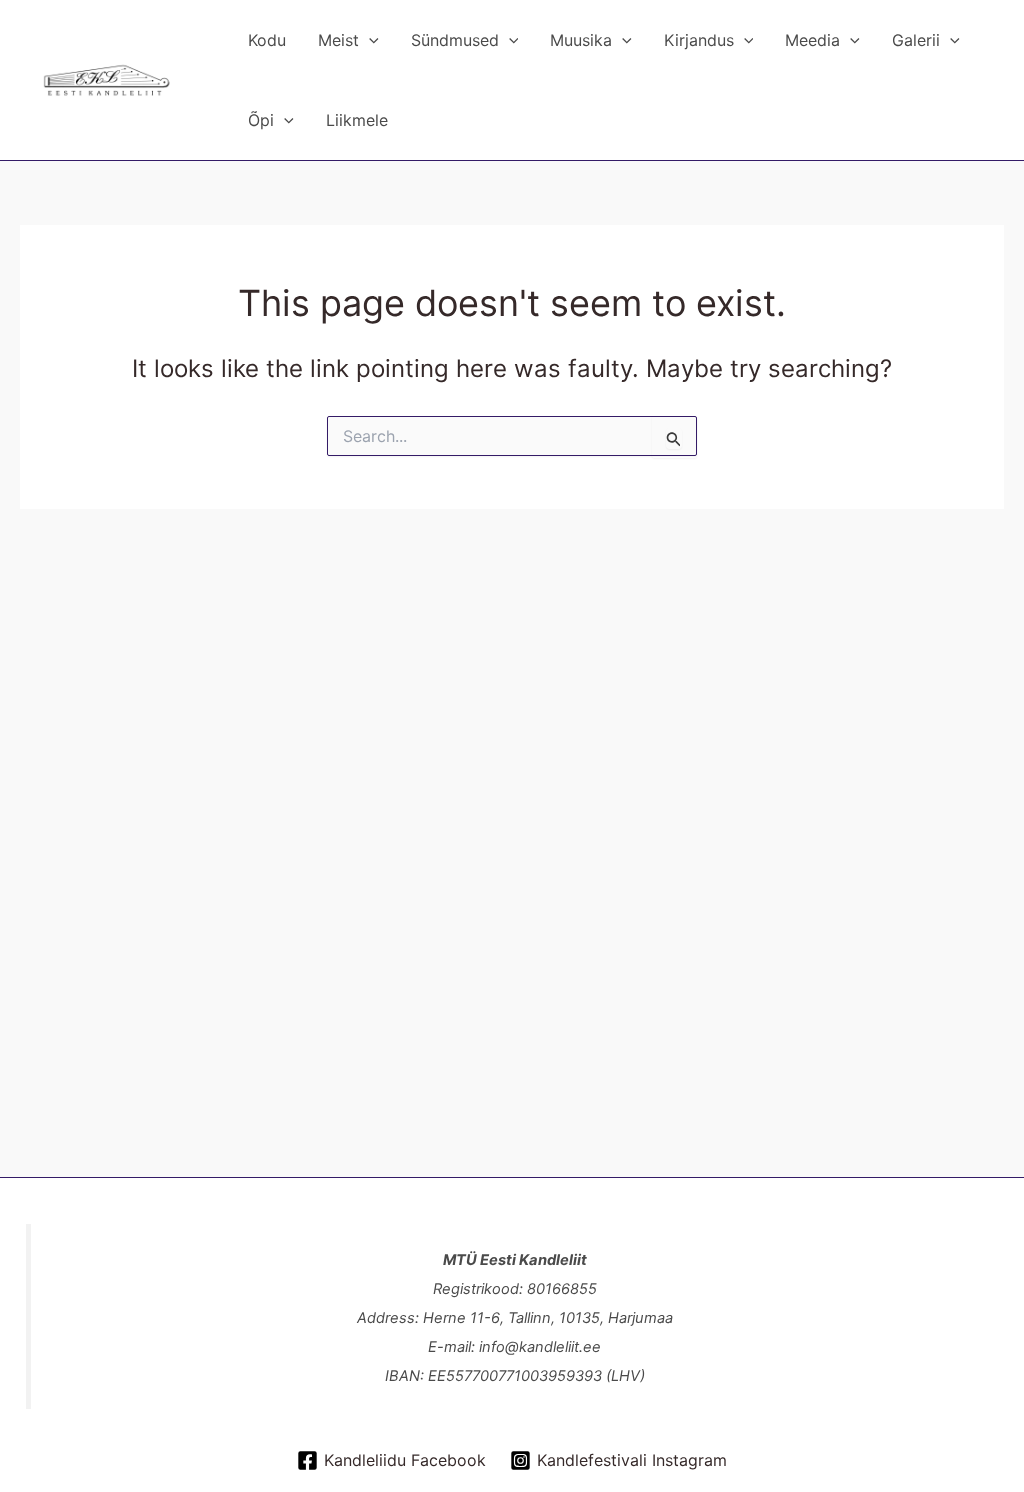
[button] (369, 40)
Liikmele (357, 120)
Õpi (261, 120)
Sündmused (455, 40)
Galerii (916, 40)
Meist (338, 40)
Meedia (812, 40)
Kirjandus (699, 40)
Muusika (581, 40)
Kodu (267, 40)
